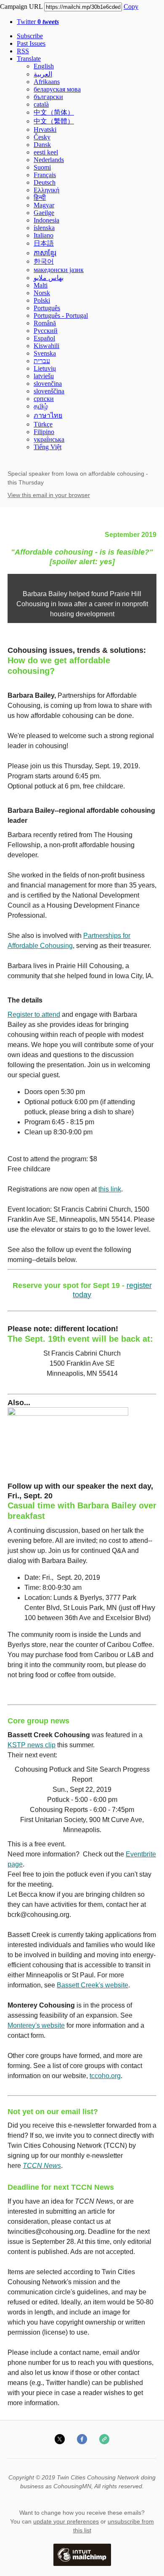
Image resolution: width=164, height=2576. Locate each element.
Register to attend (34, 1014)
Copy (131, 7)
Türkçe (43, 424)
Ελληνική (46, 190)
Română (45, 323)
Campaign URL (21, 7)
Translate (29, 59)
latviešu (44, 376)
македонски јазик (59, 270)
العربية (43, 74)
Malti (41, 285)
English (44, 66)
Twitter (38, 22)
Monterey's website (36, 2025)
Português (47, 308)
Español (44, 338)
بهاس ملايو (49, 278)
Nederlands (49, 160)
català (41, 104)
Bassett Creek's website (93, 1985)
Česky (42, 137)
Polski (42, 300)
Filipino (44, 432)
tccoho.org (105, 2076)
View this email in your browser (49, 495)
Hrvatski (45, 130)
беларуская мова (57, 89)
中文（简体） (54, 112)
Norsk (42, 293)
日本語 (44, 243)
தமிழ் (41, 406)
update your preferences (66, 2521)
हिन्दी (40, 198)
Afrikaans (47, 82)
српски (44, 399)
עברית (42, 361)
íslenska (44, 228)
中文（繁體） (54, 121)
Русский (46, 331)
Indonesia (46, 220)
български (48, 97)
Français (45, 175)
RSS (23, 51)
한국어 (44, 261)
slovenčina (48, 384)
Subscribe (30, 36)
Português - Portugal (61, 315)
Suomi (42, 167)
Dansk (42, 145)
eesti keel (46, 152)
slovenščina (49, 391)
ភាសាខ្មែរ (45, 253)
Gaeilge (44, 213)
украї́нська (49, 439)
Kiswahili (46, 346)
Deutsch (45, 182)
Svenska (45, 353)
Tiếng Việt (48, 447)
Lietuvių (45, 368)
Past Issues (31, 43)
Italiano (44, 235)
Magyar (44, 205)
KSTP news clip (32, 1745)
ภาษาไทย (48, 415)
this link (110, 1189)
